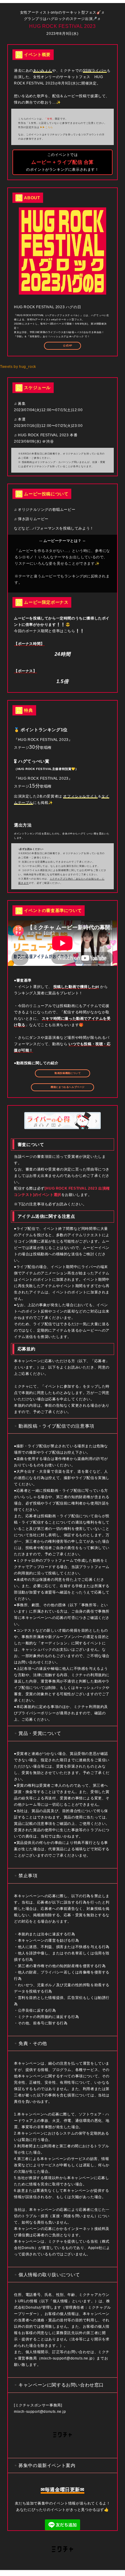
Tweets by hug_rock (18, 367)
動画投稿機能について (67, 1073)
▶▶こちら (47, 127)
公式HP (67, 346)
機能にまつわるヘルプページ (67, 1087)
